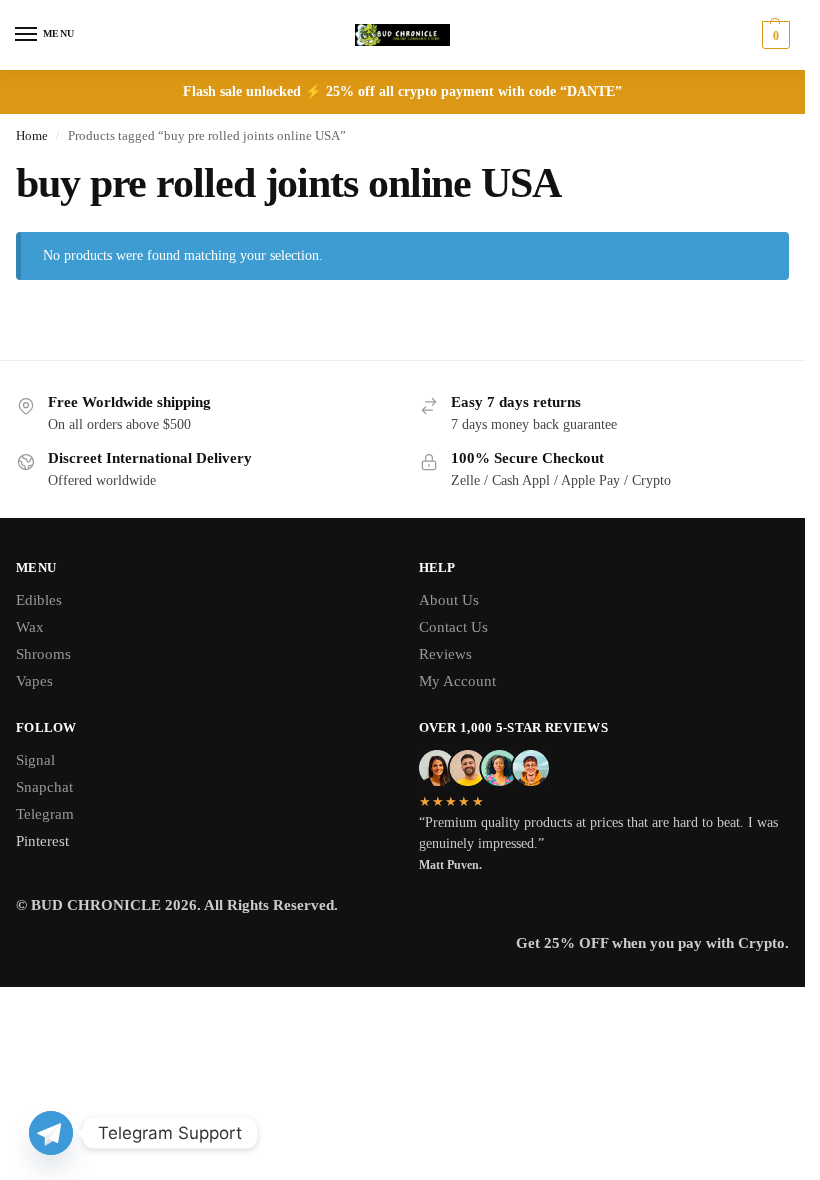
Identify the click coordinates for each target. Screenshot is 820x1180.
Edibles (39, 600)
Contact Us (453, 627)
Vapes (34, 681)
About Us (449, 600)
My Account (457, 681)
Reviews (445, 654)
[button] (773, 35)
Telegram (45, 814)
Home (32, 135)
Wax (30, 627)
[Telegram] (51, 1133)
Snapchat (44, 787)
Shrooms (43, 654)
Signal (35, 760)
